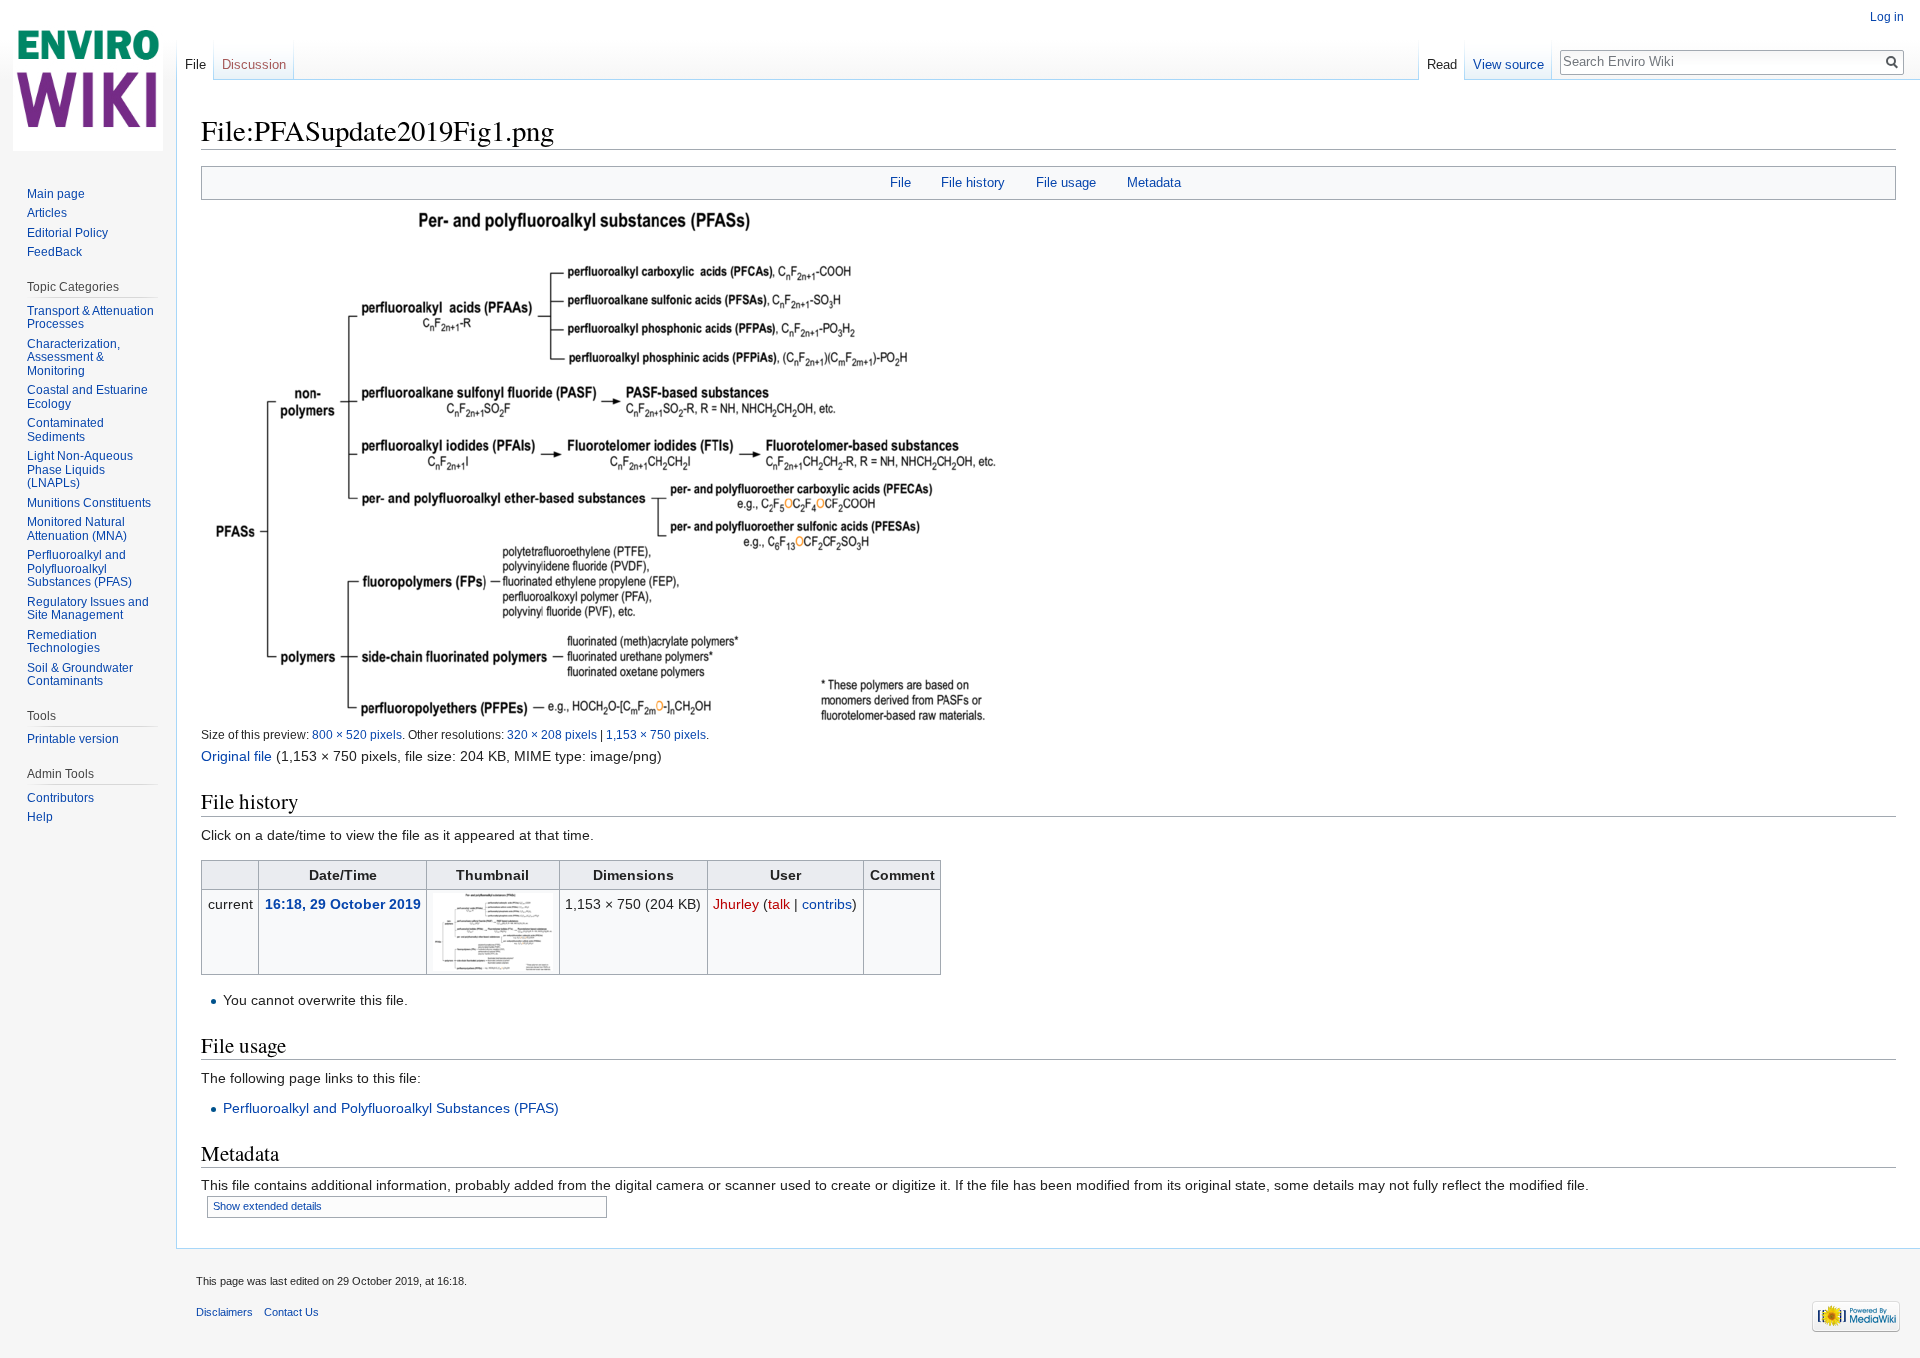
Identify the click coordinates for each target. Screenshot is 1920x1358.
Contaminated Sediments (65, 430)
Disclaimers (224, 1312)
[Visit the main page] (88, 80)
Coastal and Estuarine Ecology (87, 397)
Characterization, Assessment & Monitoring (73, 357)
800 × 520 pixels (357, 734)
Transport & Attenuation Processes (90, 318)
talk (779, 904)
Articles (47, 213)
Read (1442, 64)
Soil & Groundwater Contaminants (80, 675)
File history (973, 182)
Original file (236, 756)
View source (1508, 64)
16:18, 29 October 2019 (343, 904)
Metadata (1154, 182)
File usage (1066, 182)
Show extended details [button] (267, 1206)
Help (40, 817)
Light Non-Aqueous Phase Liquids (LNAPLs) (80, 469)
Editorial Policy (67, 233)
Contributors (60, 798)
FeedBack (54, 252)
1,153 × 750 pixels (656, 734)
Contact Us (291, 1312)
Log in (1887, 17)
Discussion (254, 64)
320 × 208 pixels (552, 734)
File (900, 182)
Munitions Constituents (89, 503)
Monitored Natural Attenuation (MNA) (77, 529)
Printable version (73, 739)
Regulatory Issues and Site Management (88, 609)
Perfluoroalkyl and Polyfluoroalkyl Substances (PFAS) (391, 1108)
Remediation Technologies (63, 642)
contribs (827, 904)
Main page (56, 194)
